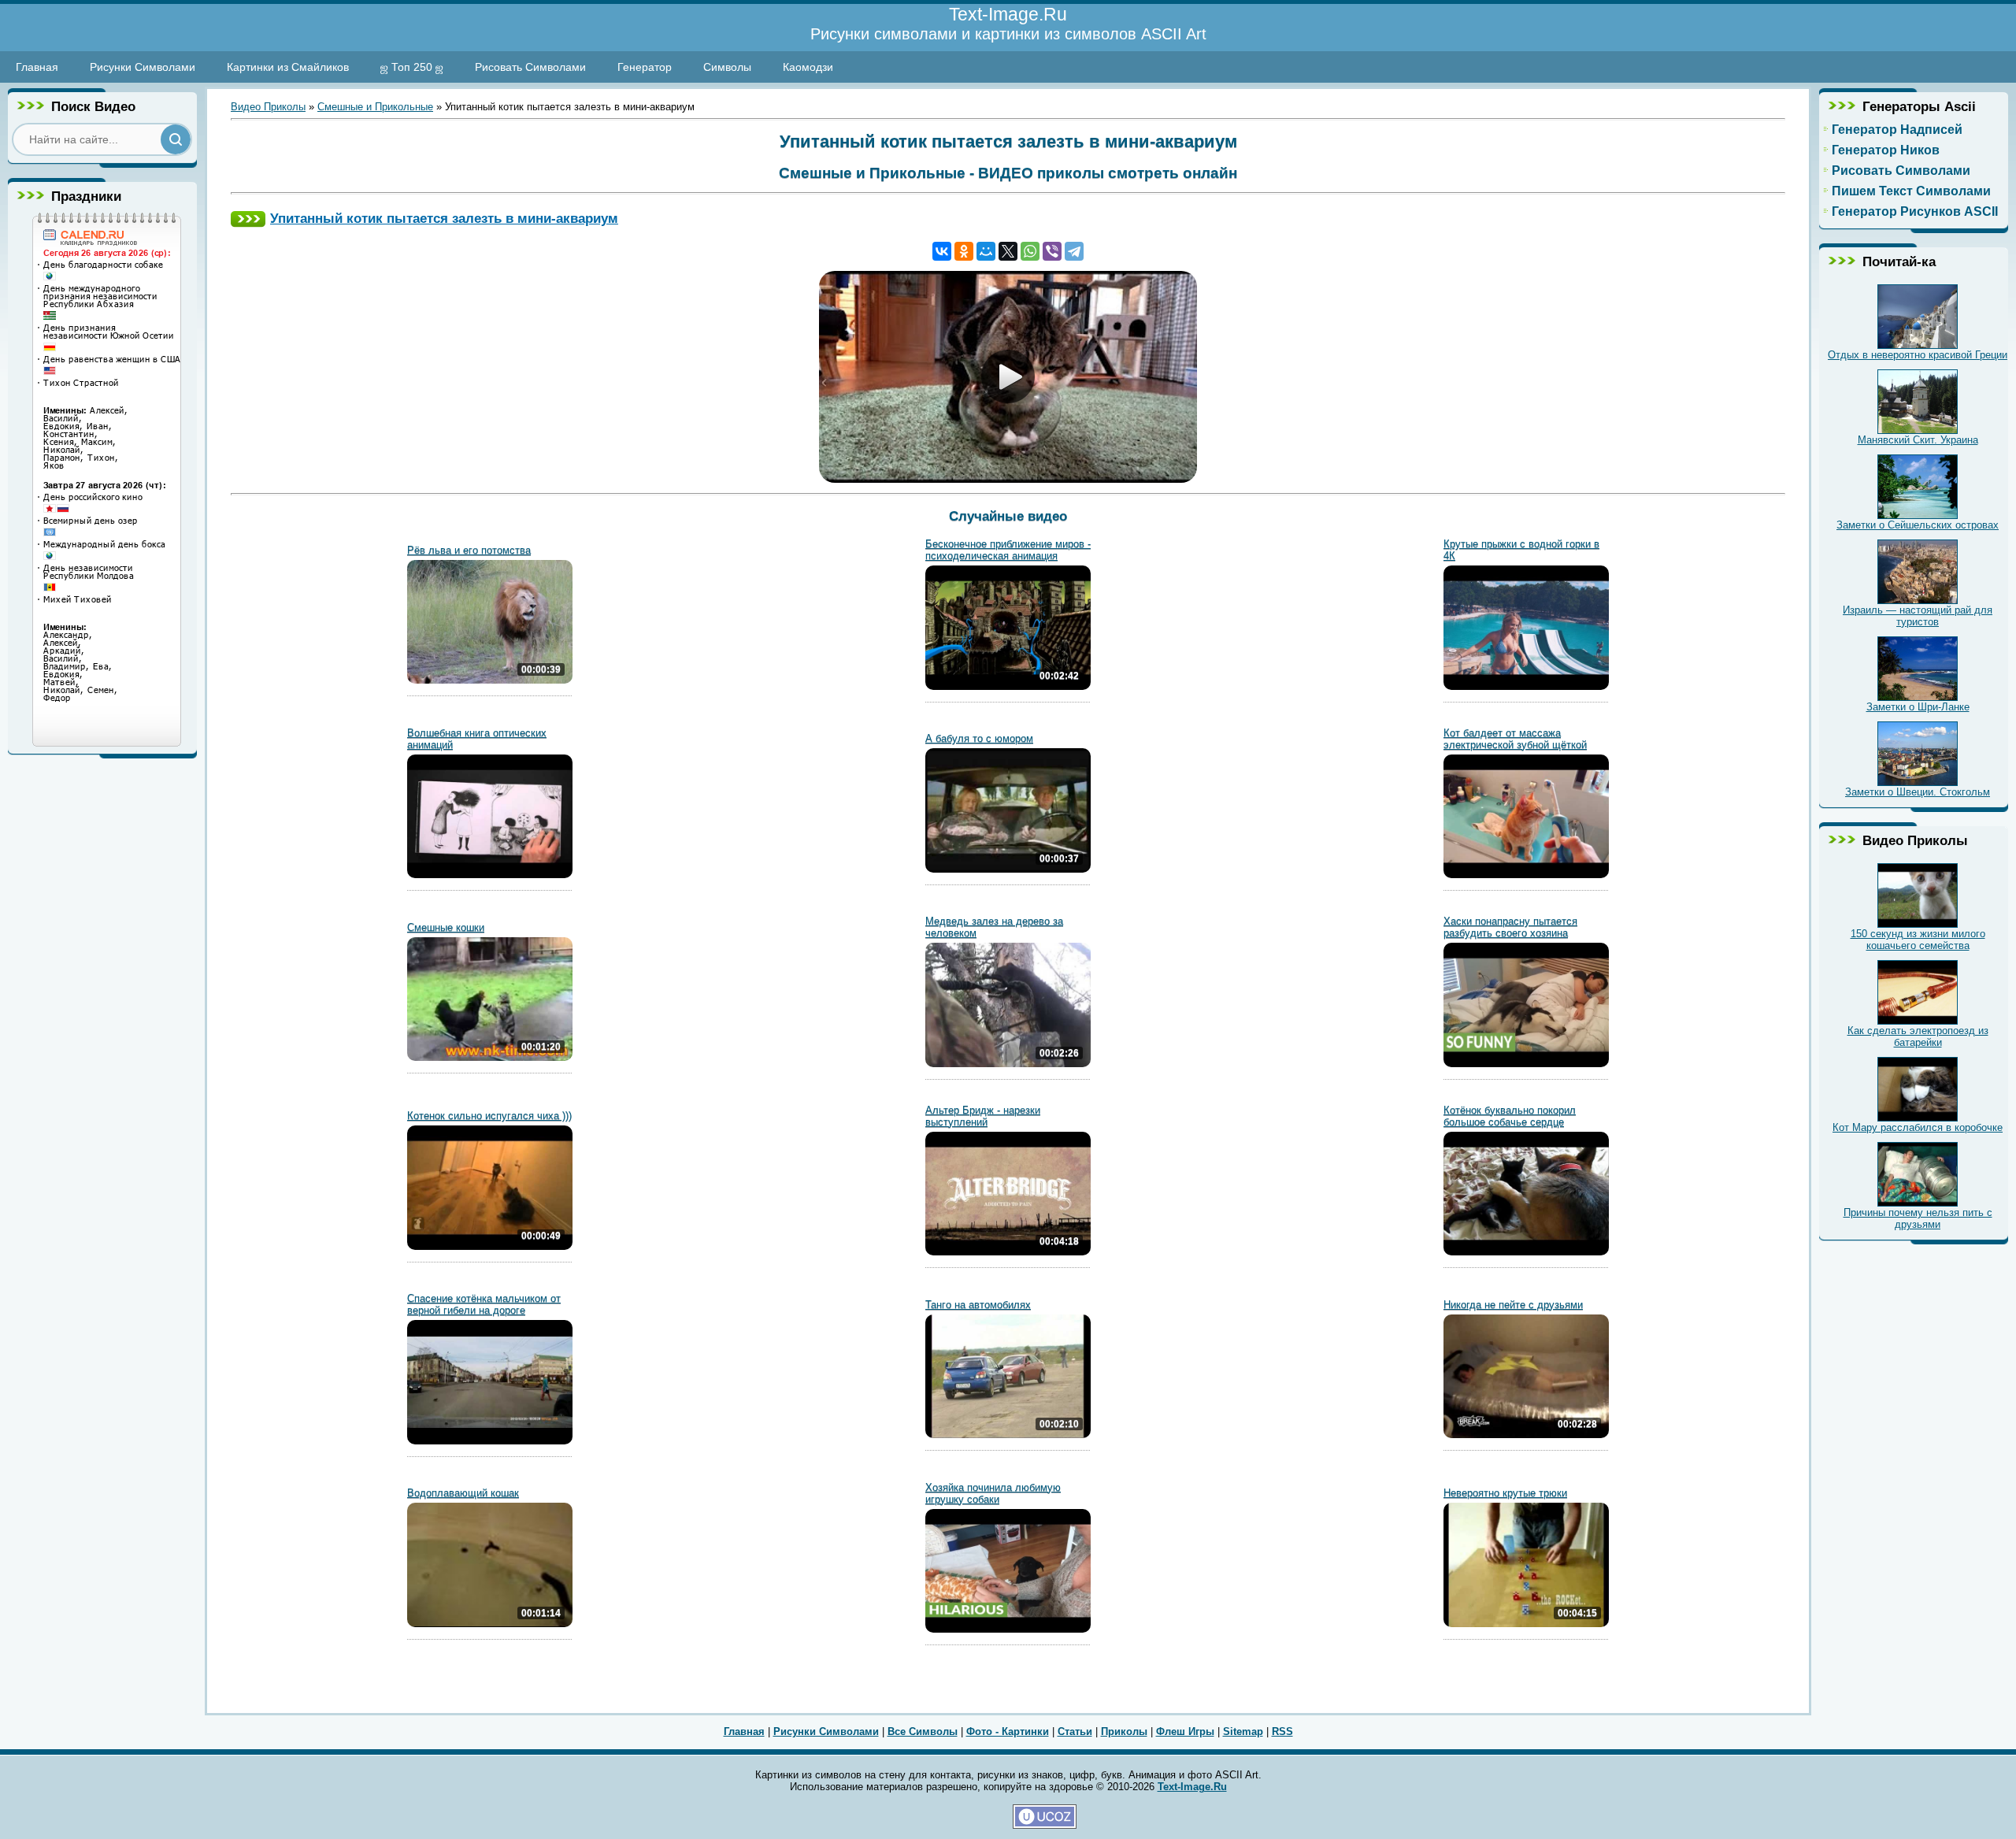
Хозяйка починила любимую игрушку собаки (993, 1493)
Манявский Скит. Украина (1918, 440)
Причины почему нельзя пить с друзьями (1918, 1218)
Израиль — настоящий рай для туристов (1918, 616)
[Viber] (1052, 251)
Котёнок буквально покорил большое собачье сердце (1510, 1116)
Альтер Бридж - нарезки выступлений (983, 1116)
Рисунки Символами (143, 67)
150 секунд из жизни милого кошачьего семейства (1918, 940)
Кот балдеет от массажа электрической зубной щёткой (1515, 739)
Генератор (645, 67)
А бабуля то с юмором (979, 738)
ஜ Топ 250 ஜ (412, 67)
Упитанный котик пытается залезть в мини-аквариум (444, 218)
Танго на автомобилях (978, 1305)
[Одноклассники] (964, 251)
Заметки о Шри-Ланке (1918, 707)
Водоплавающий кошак (463, 1493)
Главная (37, 67)
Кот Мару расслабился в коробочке (1918, 1127)
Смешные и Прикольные (375, 107)
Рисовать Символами (530, 67)
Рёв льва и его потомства (469, 550)
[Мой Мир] (986, 251)
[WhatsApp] (1030, 251)
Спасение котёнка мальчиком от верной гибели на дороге (484, 1304)
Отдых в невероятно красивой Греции (1918, 355)
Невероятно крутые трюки (1505, 1493)
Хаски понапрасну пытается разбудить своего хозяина (1510, 927)
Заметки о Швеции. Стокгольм (1918, 792)
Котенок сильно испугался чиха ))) (489, 1116)
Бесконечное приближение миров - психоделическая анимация (1008, 550)
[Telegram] (1074, 251)
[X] (1008, 251)
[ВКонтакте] (942, 251)
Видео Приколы (268, 107)
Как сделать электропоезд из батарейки (1918, 1036)
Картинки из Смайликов (288, 67)
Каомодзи (808, 67)
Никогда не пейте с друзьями (1513, 1305)
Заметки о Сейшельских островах (1918, 525)
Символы (727, 67)
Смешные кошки (446, 927)
